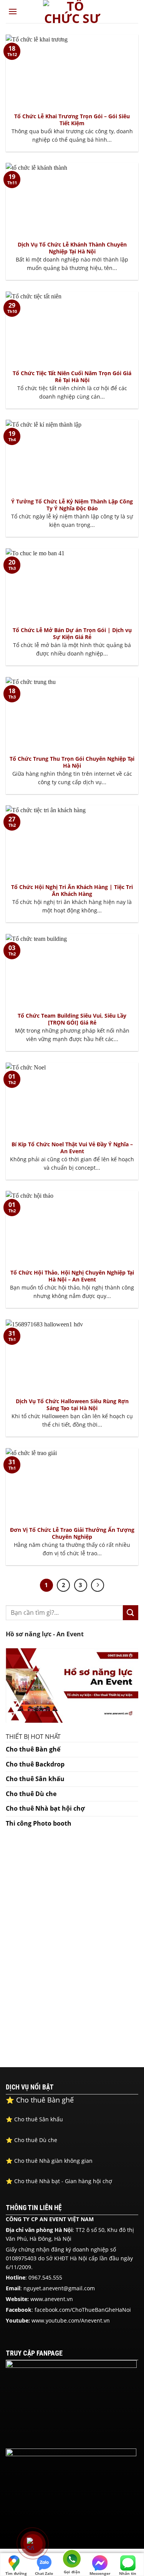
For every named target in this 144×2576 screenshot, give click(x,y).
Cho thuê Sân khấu (35, 1779)
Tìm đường (16, 2573)
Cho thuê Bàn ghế (33, 1749)
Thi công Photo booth (39, 1823)
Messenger (100, 2573)
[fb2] (71, 2491)
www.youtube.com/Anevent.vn (71, 2320)
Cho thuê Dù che (31, 1794)
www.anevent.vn (52, 2299)
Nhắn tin (128, 2573)
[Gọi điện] (72, 2560)
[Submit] (131, 1613)
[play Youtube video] (72, 1685)
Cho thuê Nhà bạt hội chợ (45, 1808)
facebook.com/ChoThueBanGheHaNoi (83, 2310)
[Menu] (13, 11)
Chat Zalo (44, 2573)
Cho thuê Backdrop (35, 1764)
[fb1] (71, 2403)
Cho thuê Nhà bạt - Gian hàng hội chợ (60, 2181)
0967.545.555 (45, 2277)
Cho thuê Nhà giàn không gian (49, 2161)
